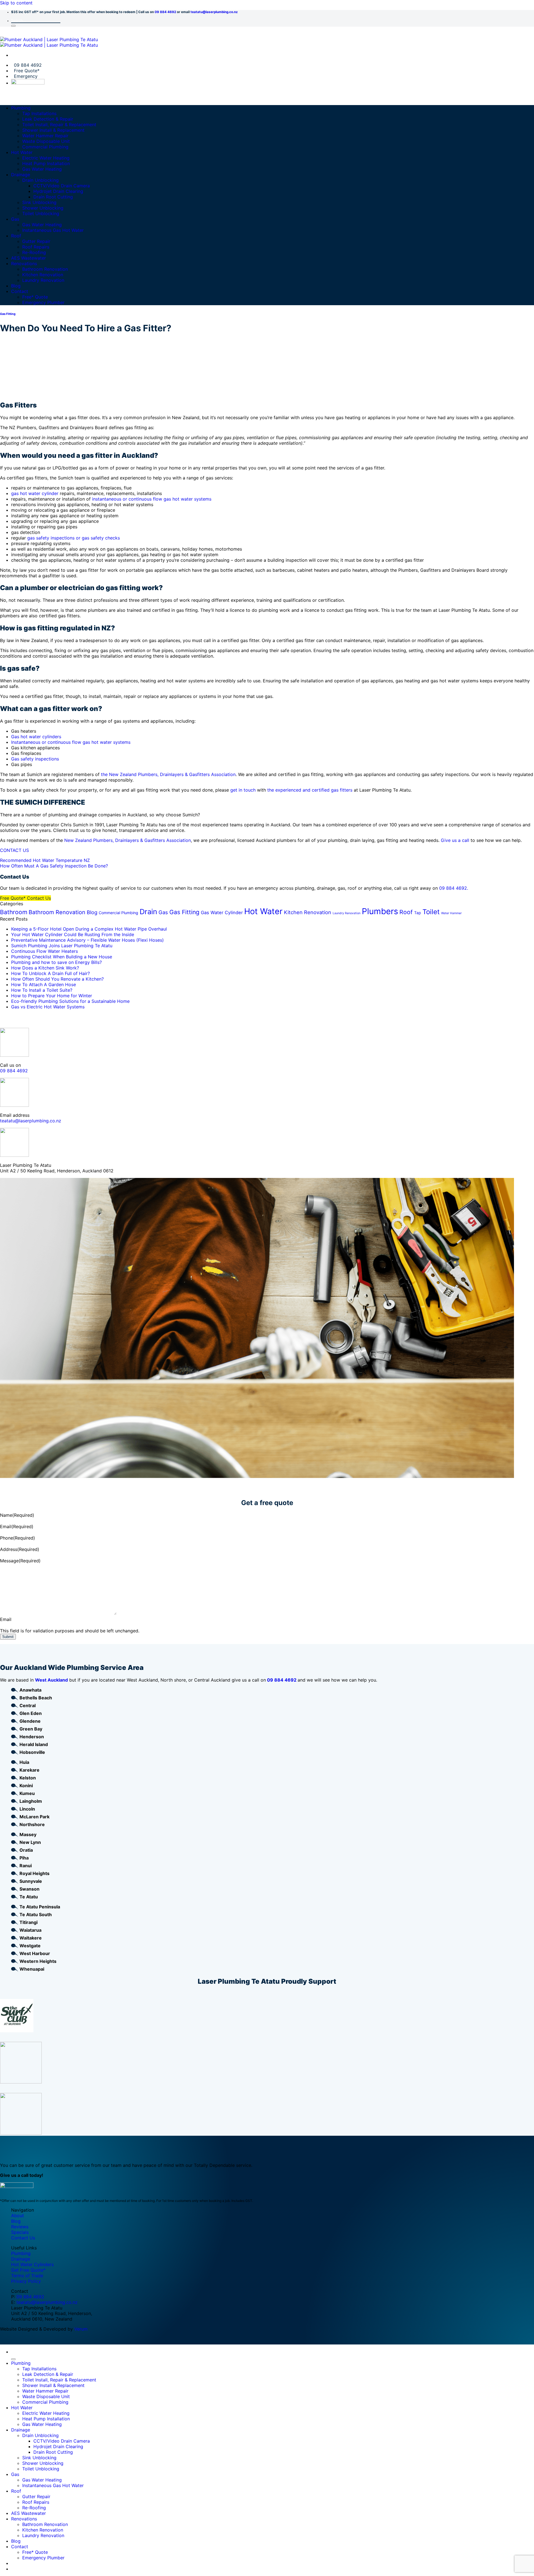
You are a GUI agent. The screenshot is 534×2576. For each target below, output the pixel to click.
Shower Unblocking (43, 208)
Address (20, 1549)
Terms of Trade (27, 2276)
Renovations (24, 263)
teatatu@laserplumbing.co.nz (214, 12)
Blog (16, 286)
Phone (18, 1538)
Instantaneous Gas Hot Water (53, 230)
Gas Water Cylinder (222, 912)
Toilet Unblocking (41, 213)
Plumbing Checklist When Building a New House (62, 957)
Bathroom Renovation (45, 269)
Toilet (431, 912)
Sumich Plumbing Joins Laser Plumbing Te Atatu (62, 946)
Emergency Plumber (43, 302)
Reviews (20, 2227)
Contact (20, 291)
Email (17, 1526)
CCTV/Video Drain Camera (62, 186)
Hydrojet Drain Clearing (58, 191)
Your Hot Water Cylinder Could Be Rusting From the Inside (73, 934)
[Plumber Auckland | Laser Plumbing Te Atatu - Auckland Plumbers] (49, 42)
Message (20, 1561)
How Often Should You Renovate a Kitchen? (57, 979)
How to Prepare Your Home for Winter (52, 996)
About (18, 2216)
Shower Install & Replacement (53, 130)
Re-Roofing (34, 252)
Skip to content (16, 3)
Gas (15, 219)
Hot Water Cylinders (32, 2264)
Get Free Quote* (28, 2270)
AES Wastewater (29, 258)
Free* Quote (35, 297)
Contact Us (23, 2238)
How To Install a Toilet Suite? (42, 990)
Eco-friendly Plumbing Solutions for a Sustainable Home (70, 1001)
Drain (148, 912)
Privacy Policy (26, 2281)
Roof (16, 236)
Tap (418, 913)
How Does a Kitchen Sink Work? (45, 968)
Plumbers (380, 911)
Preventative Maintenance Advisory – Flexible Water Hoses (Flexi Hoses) (87, 940)
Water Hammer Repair (45, 136)
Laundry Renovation (43, 280)
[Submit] (13, 26)
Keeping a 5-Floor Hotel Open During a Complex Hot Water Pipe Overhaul (89, 929)
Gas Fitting (8, 314)
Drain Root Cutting (53, 197)
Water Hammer (451, 913)
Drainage (21, 175)
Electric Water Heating (46, 158)
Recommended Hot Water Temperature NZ (45, 860)
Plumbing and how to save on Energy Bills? (56, 962)
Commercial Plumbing (45, 147)
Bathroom (14, 912)
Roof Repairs (36, 247)
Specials (20, 2232)
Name (17, 1515)
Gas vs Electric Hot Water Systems (48, 1007)
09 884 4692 (165, 12)
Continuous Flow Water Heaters (44, 951)
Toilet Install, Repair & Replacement (59, 125)
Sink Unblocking (39, 202)
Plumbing (21, 108)
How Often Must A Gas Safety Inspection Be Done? (54, 866)
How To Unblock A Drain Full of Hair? (50, 973)
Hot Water (22, 152)
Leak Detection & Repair (48, 119)
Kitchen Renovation (43, 275)
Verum (81, 2329)
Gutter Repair (36, 241)
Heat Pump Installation (46, 163)
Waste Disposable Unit (46, 141)
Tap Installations (39, 113)
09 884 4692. (454, 888)
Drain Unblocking (40, 180)
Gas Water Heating (42, 169)
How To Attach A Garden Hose (44, 984)
